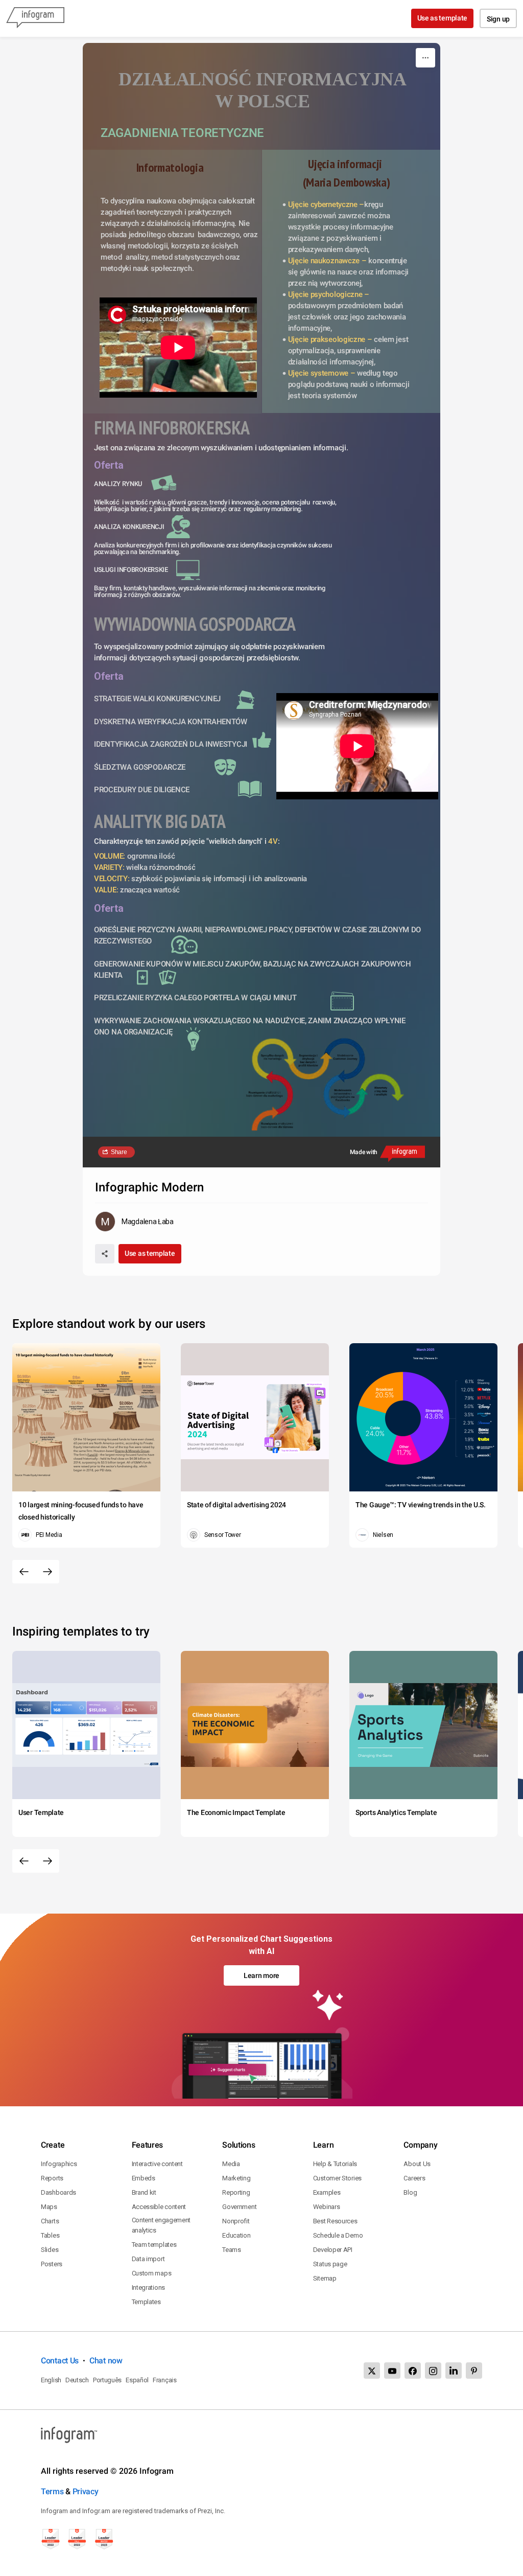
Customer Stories (337, 2178)
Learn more (261, 1975)
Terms (52, 2491)
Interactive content (157, 2164)
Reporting (236, 2192)
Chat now (106, 2361)
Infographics (59, 2164)
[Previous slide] (24, 1572)
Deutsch (77, 2380)
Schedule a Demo (338, 2235)
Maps (49, 2207)
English (51, 2380)
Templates (146, 2302)
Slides (50, 2250)
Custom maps (152, 2273)
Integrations (148, 2287)
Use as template (443, 18)
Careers (414, 2178)
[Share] (105, 1254)
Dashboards (58, 2192)
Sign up (498, 19)
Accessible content (159, 2207)
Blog (410, 2192)
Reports (52, 2178)
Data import (148, 2259)
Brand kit (144, 2192)
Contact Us (60, 2361)
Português (107, 2380)
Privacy (86, 2491)
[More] (425, 58)
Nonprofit (236, 2221)
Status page (330, 2264)
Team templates (154, 2245)
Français (165, 2380)
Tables (50, 2235)
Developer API (333, 2250)
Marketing (236, 2178)
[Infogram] (35, 18)
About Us (417, 2164)
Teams (232, 2250)
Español (137, 2380)
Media (231, 2164)
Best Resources (335, 2221)
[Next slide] (47, 1572)
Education (236, 2235)
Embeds (144, 2178)
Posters (52, 2264)
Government (239, 2207)
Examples (327, 2192)
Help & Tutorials (335, 2164)
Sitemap (325, 2278)
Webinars (327, 2207)
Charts (50, 2221)
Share (119, 1152)
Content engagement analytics (161, 2225)
